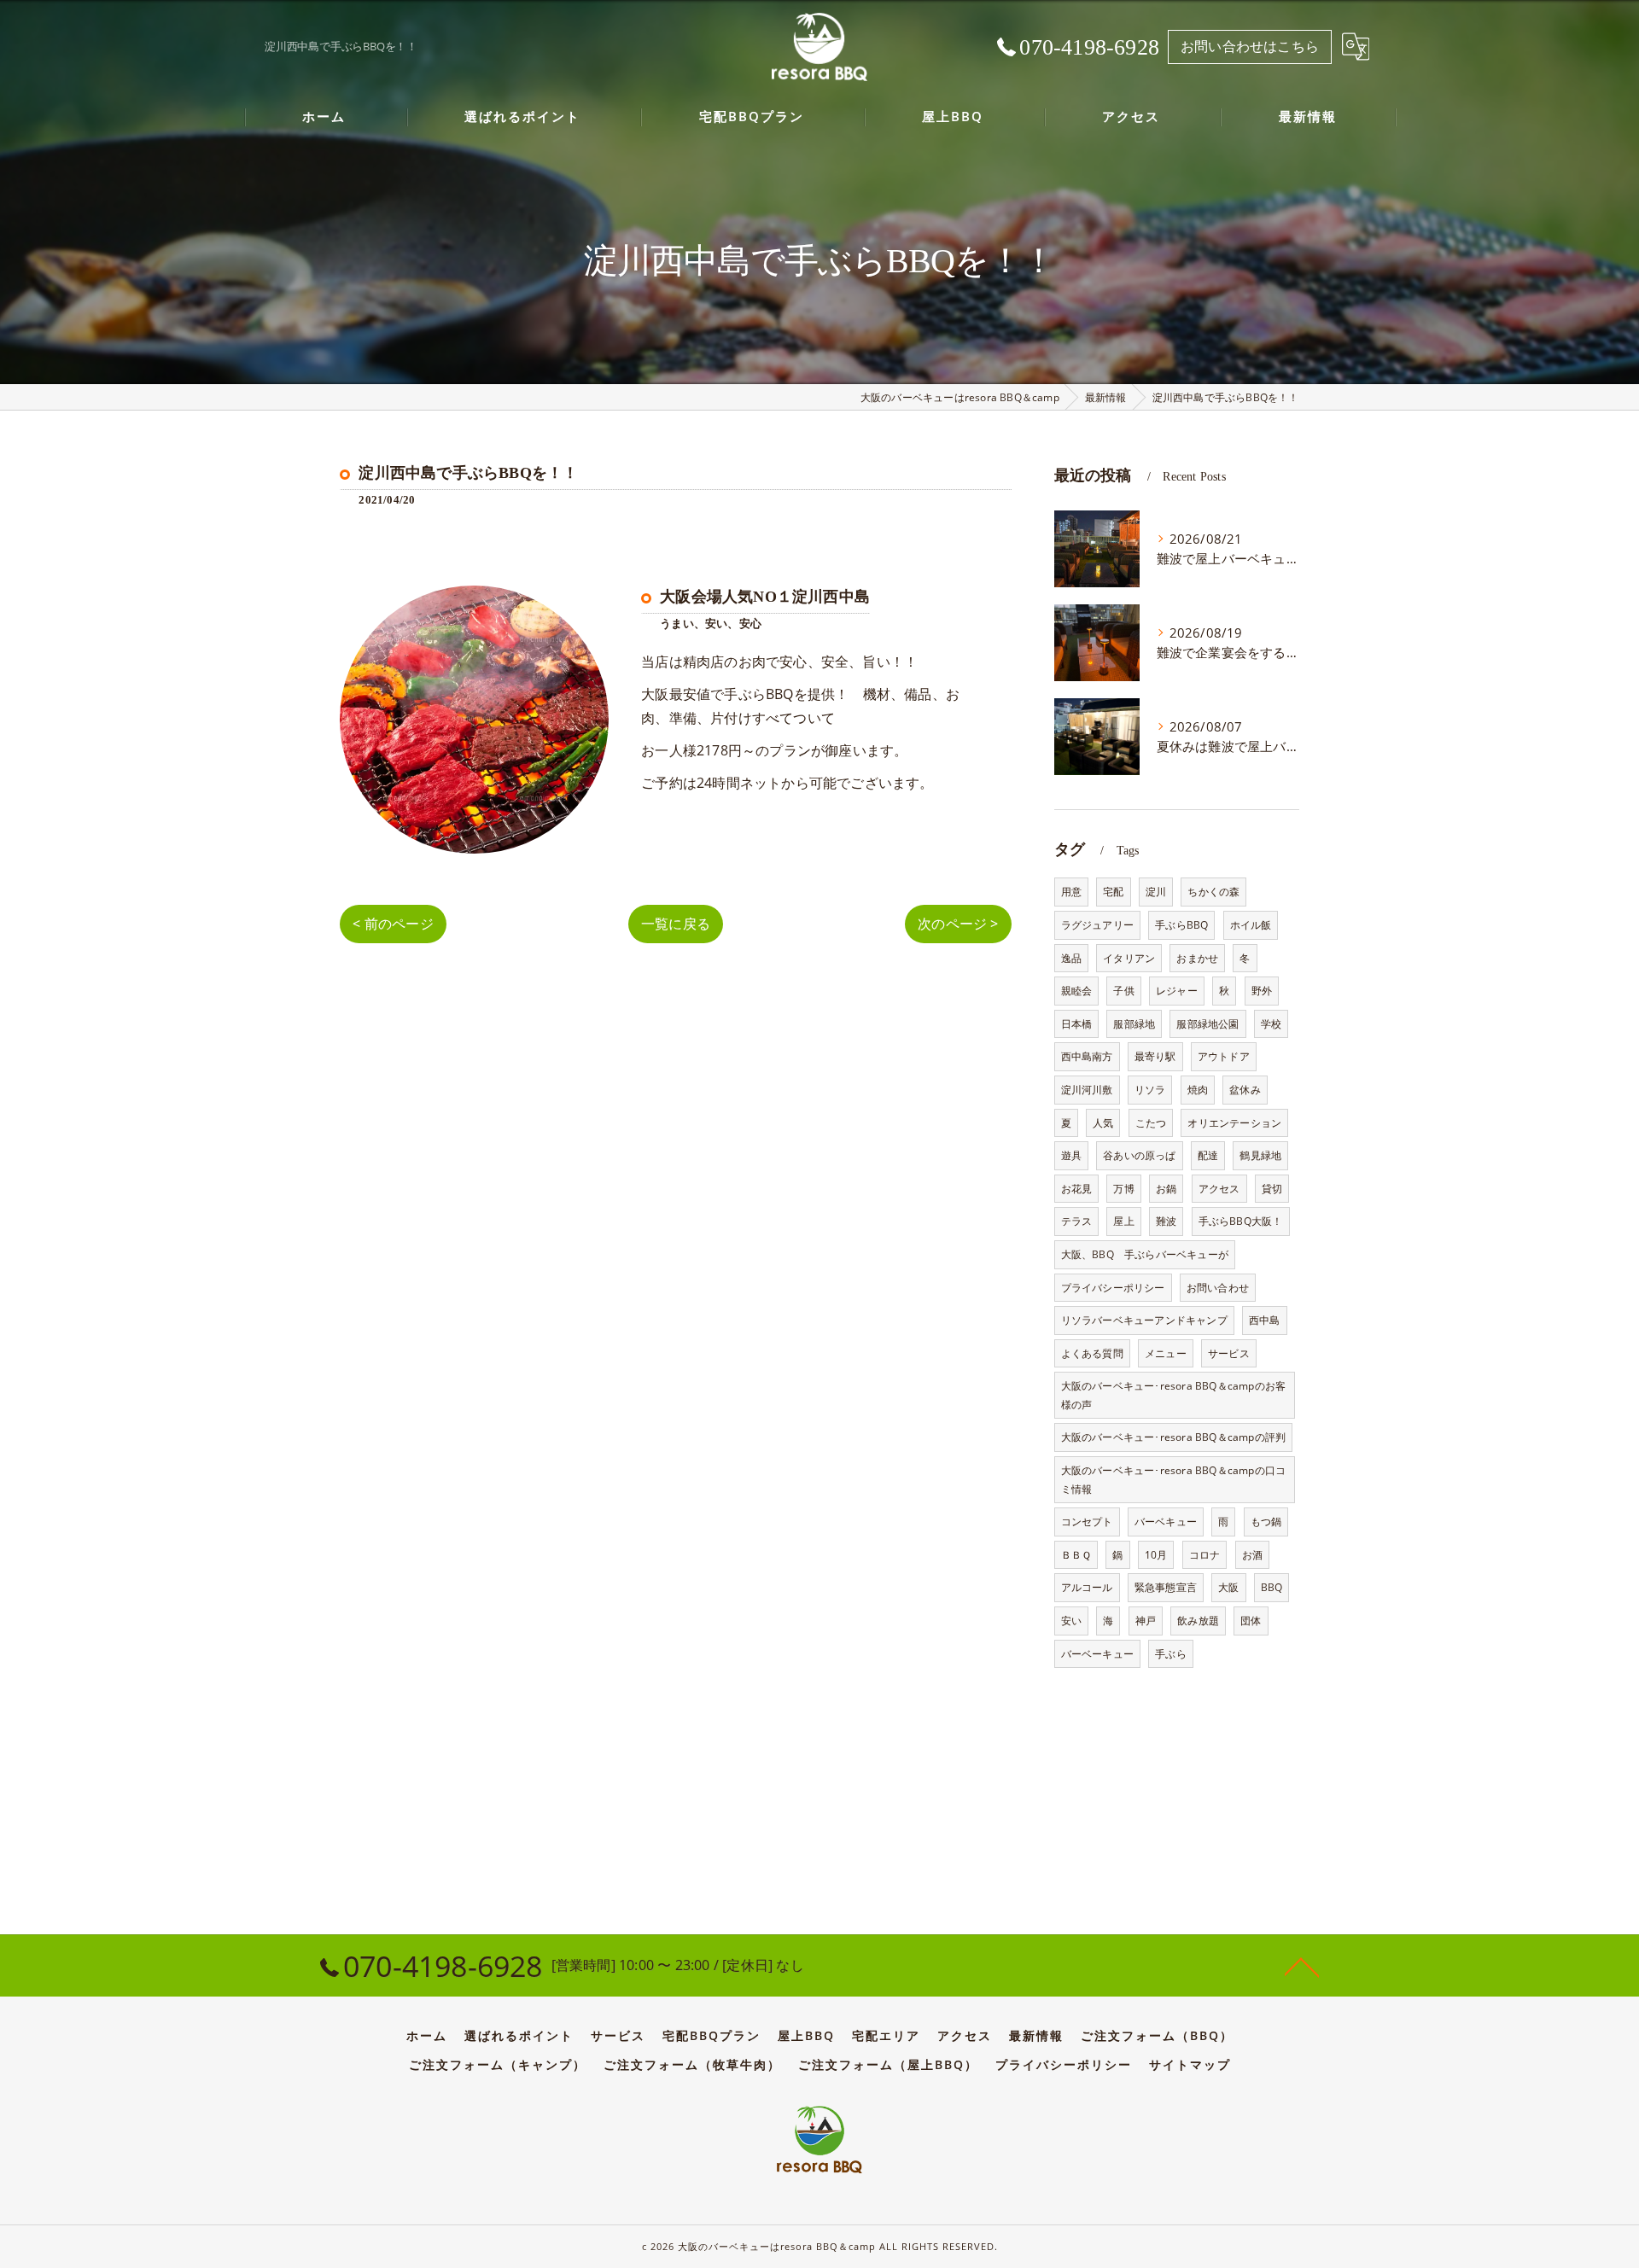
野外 (1262, 991)
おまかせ (1197, 958)
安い (1071, 1621)
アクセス (1219, 1189)
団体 (1251, 1621)
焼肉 (1198, 1090)
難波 (1166, 1221)
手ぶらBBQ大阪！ (1241, 1221)
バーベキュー (1166, 1522)
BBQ (1272, 1587)
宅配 (1113, 892)
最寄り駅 (1155, 1056)
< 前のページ (393, 924)
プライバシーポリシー (1113, 1288)
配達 (1208, 1155)
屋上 (1123, 1221)
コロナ (1205, 1555)
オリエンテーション (1234, 1123)
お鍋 (1166, 1189)
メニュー (1166, 1353)
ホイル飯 (1251, 925)
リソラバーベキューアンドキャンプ (1144, 1320)
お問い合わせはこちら (1250, 46)
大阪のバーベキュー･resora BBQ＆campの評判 (1174, 1437)
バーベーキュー (1097, 1654)
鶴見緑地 (1260, 1155)
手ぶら (1171, 1654)
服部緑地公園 (1207, 1024)
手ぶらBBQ (1181, 925)
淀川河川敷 (1087, 1090)
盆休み (1245, 1090)
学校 (1271, 1024)
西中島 (1265, 1320)
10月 (1156, 1555)
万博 (1123, 1189)
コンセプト (1087, 1522)
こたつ (1151, 1123)
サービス (1229, 1353)
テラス (1077, 1221)
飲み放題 (1198, 1621)
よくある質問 (1092, 1353)
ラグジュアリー (1097, 925)
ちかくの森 (1213, 892)
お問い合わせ (1218, 1288)
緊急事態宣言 (1166, 1587)
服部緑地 (1134, 1024)
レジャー (1177, 991)
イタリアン (1129, 958)
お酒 (1252, 1555)
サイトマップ (1190, 2065)
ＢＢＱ (1076, 1555)
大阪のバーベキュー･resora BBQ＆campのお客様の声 (1174, 1395)
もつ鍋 (1266, 1522)
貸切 (1272, 1189)
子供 (1123, 991)
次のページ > (958, 924)
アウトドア (1224, 1056)
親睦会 (1077, 991)
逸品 (1071, 958)
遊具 (1071, 1155)
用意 (1071, 892)
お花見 (1077, 1189)
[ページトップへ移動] (1302, 1966)
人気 (1103, 1123)
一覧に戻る (676, 924)
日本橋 (1077, 1024)
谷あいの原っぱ (1139, 1155)
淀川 (1156, 892)
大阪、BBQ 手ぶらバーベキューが (1145, 1254)
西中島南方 (1087, 1056)
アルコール (1087, 1587)
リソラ (1150, 1090)
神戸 (1146, 1621)
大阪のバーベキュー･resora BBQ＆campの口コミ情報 (1174, 1480)
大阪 (1228, 1587)
